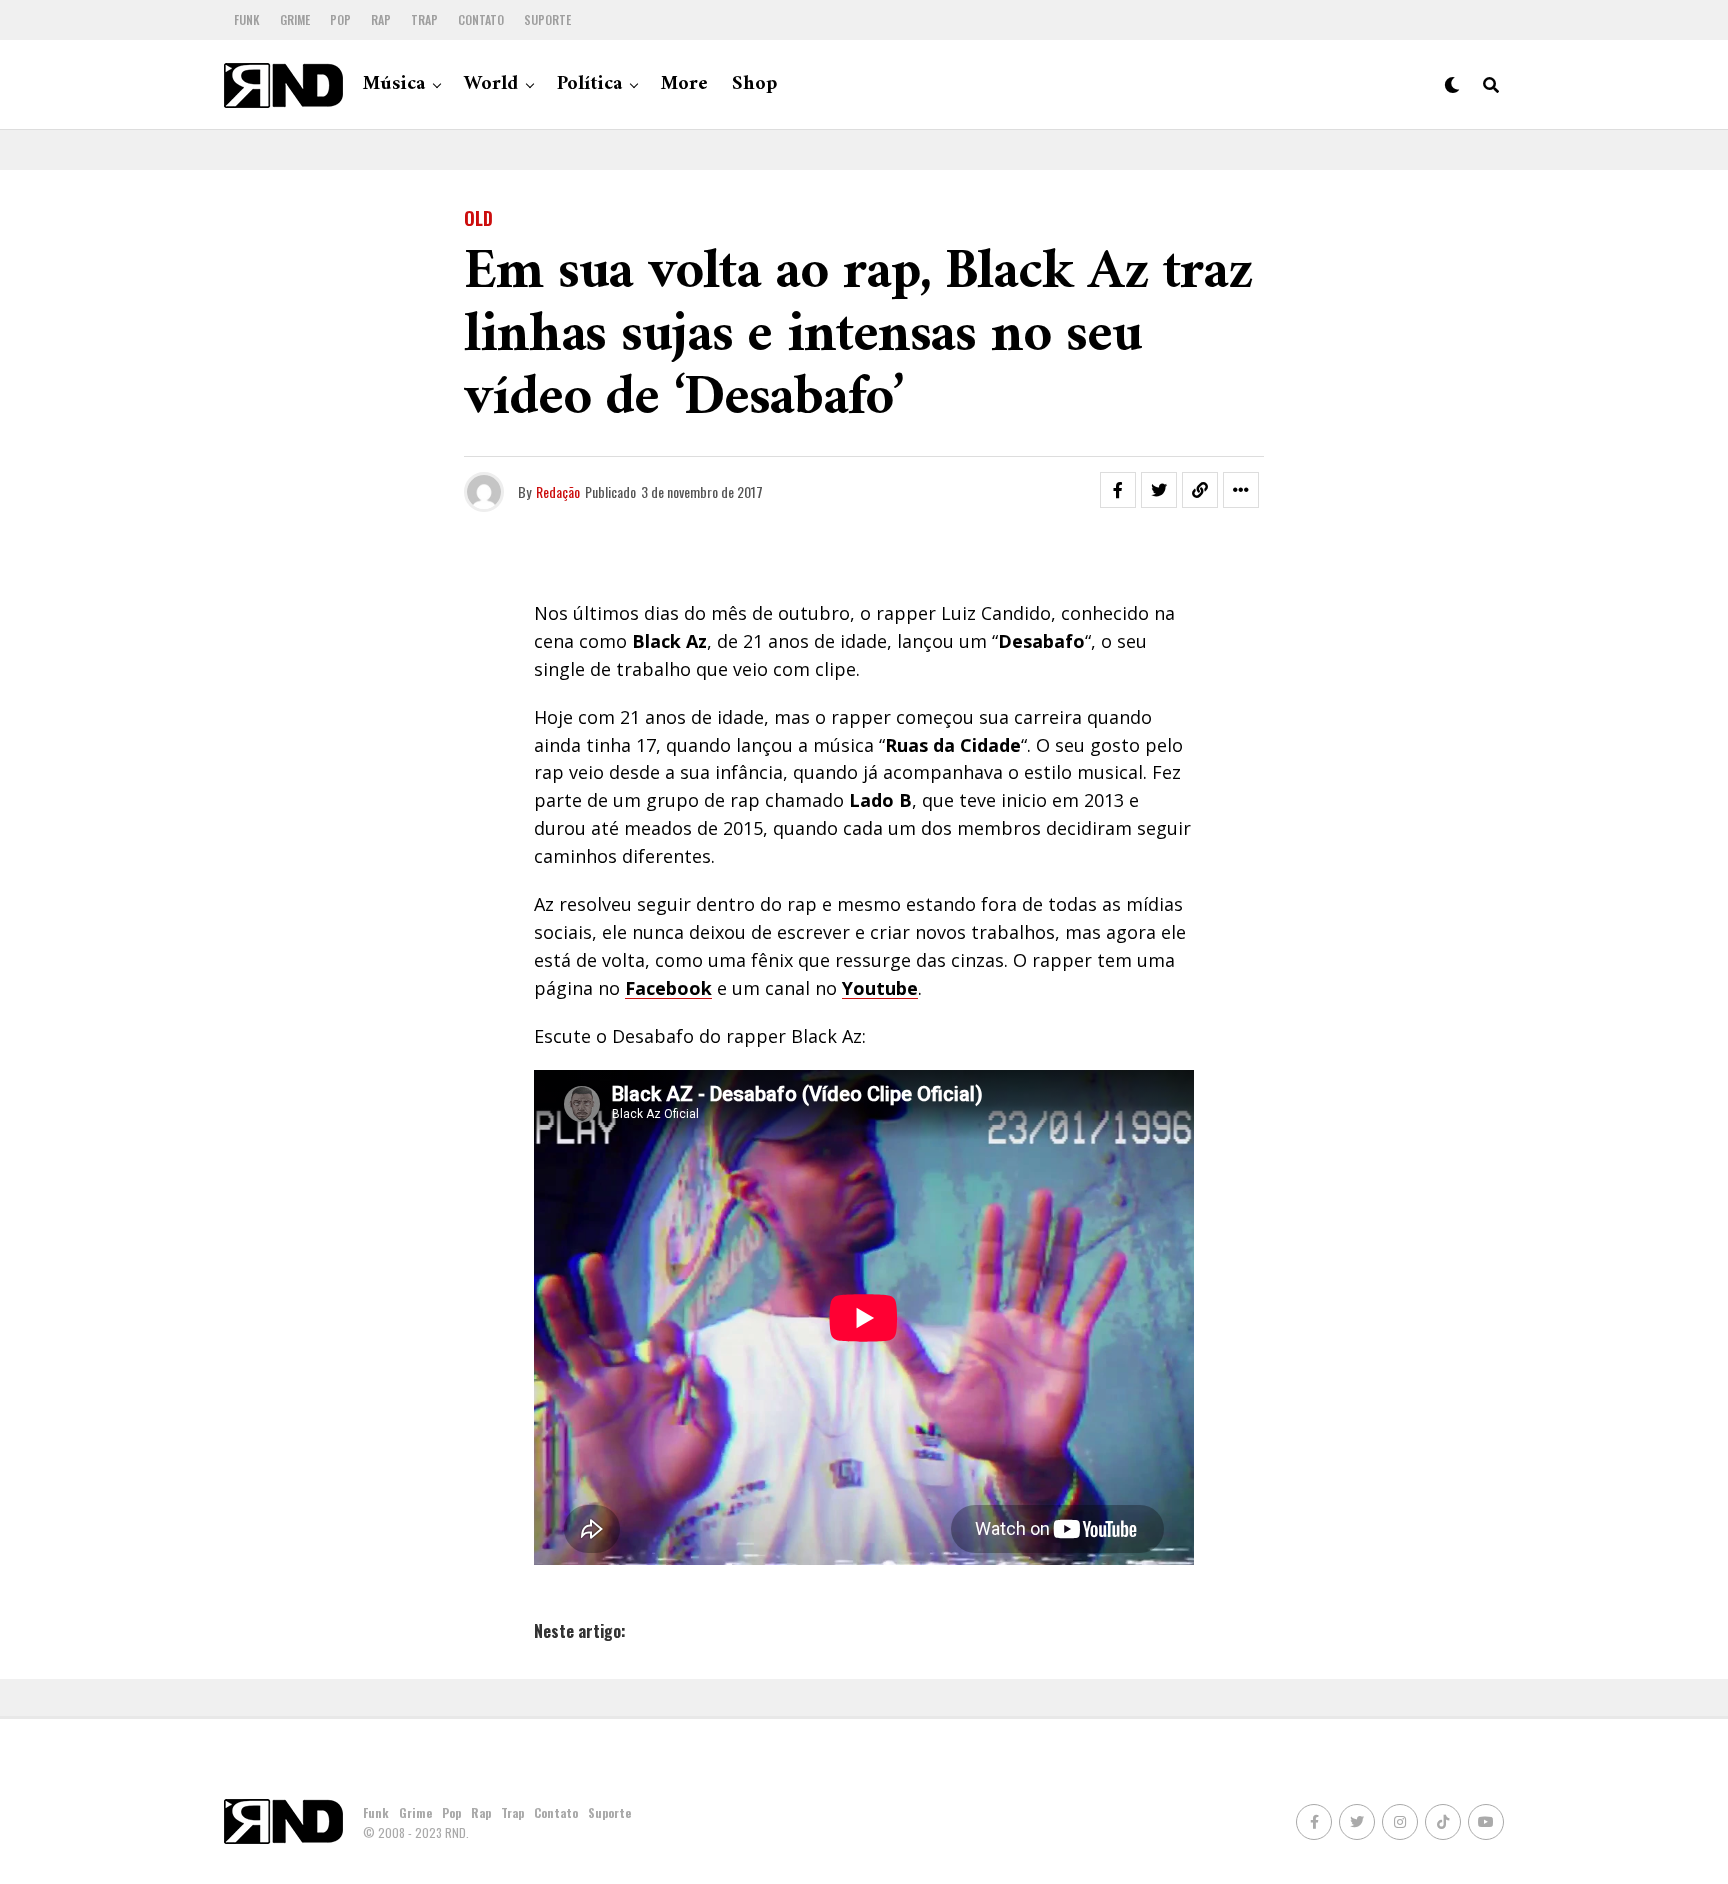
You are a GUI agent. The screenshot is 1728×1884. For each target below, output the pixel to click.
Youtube (880, 988)
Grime (295, 19)
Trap (424, 19)
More (684, 84)
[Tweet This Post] (1159, 490)
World (491, 84)
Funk (247, 19)
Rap (381, 19)
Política (589, 84)
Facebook (668, 988)
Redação (558, 491)
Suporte (547, 19)
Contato (481, 19)
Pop (340, 19)
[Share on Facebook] (1118, 490)
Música (394, 84)
